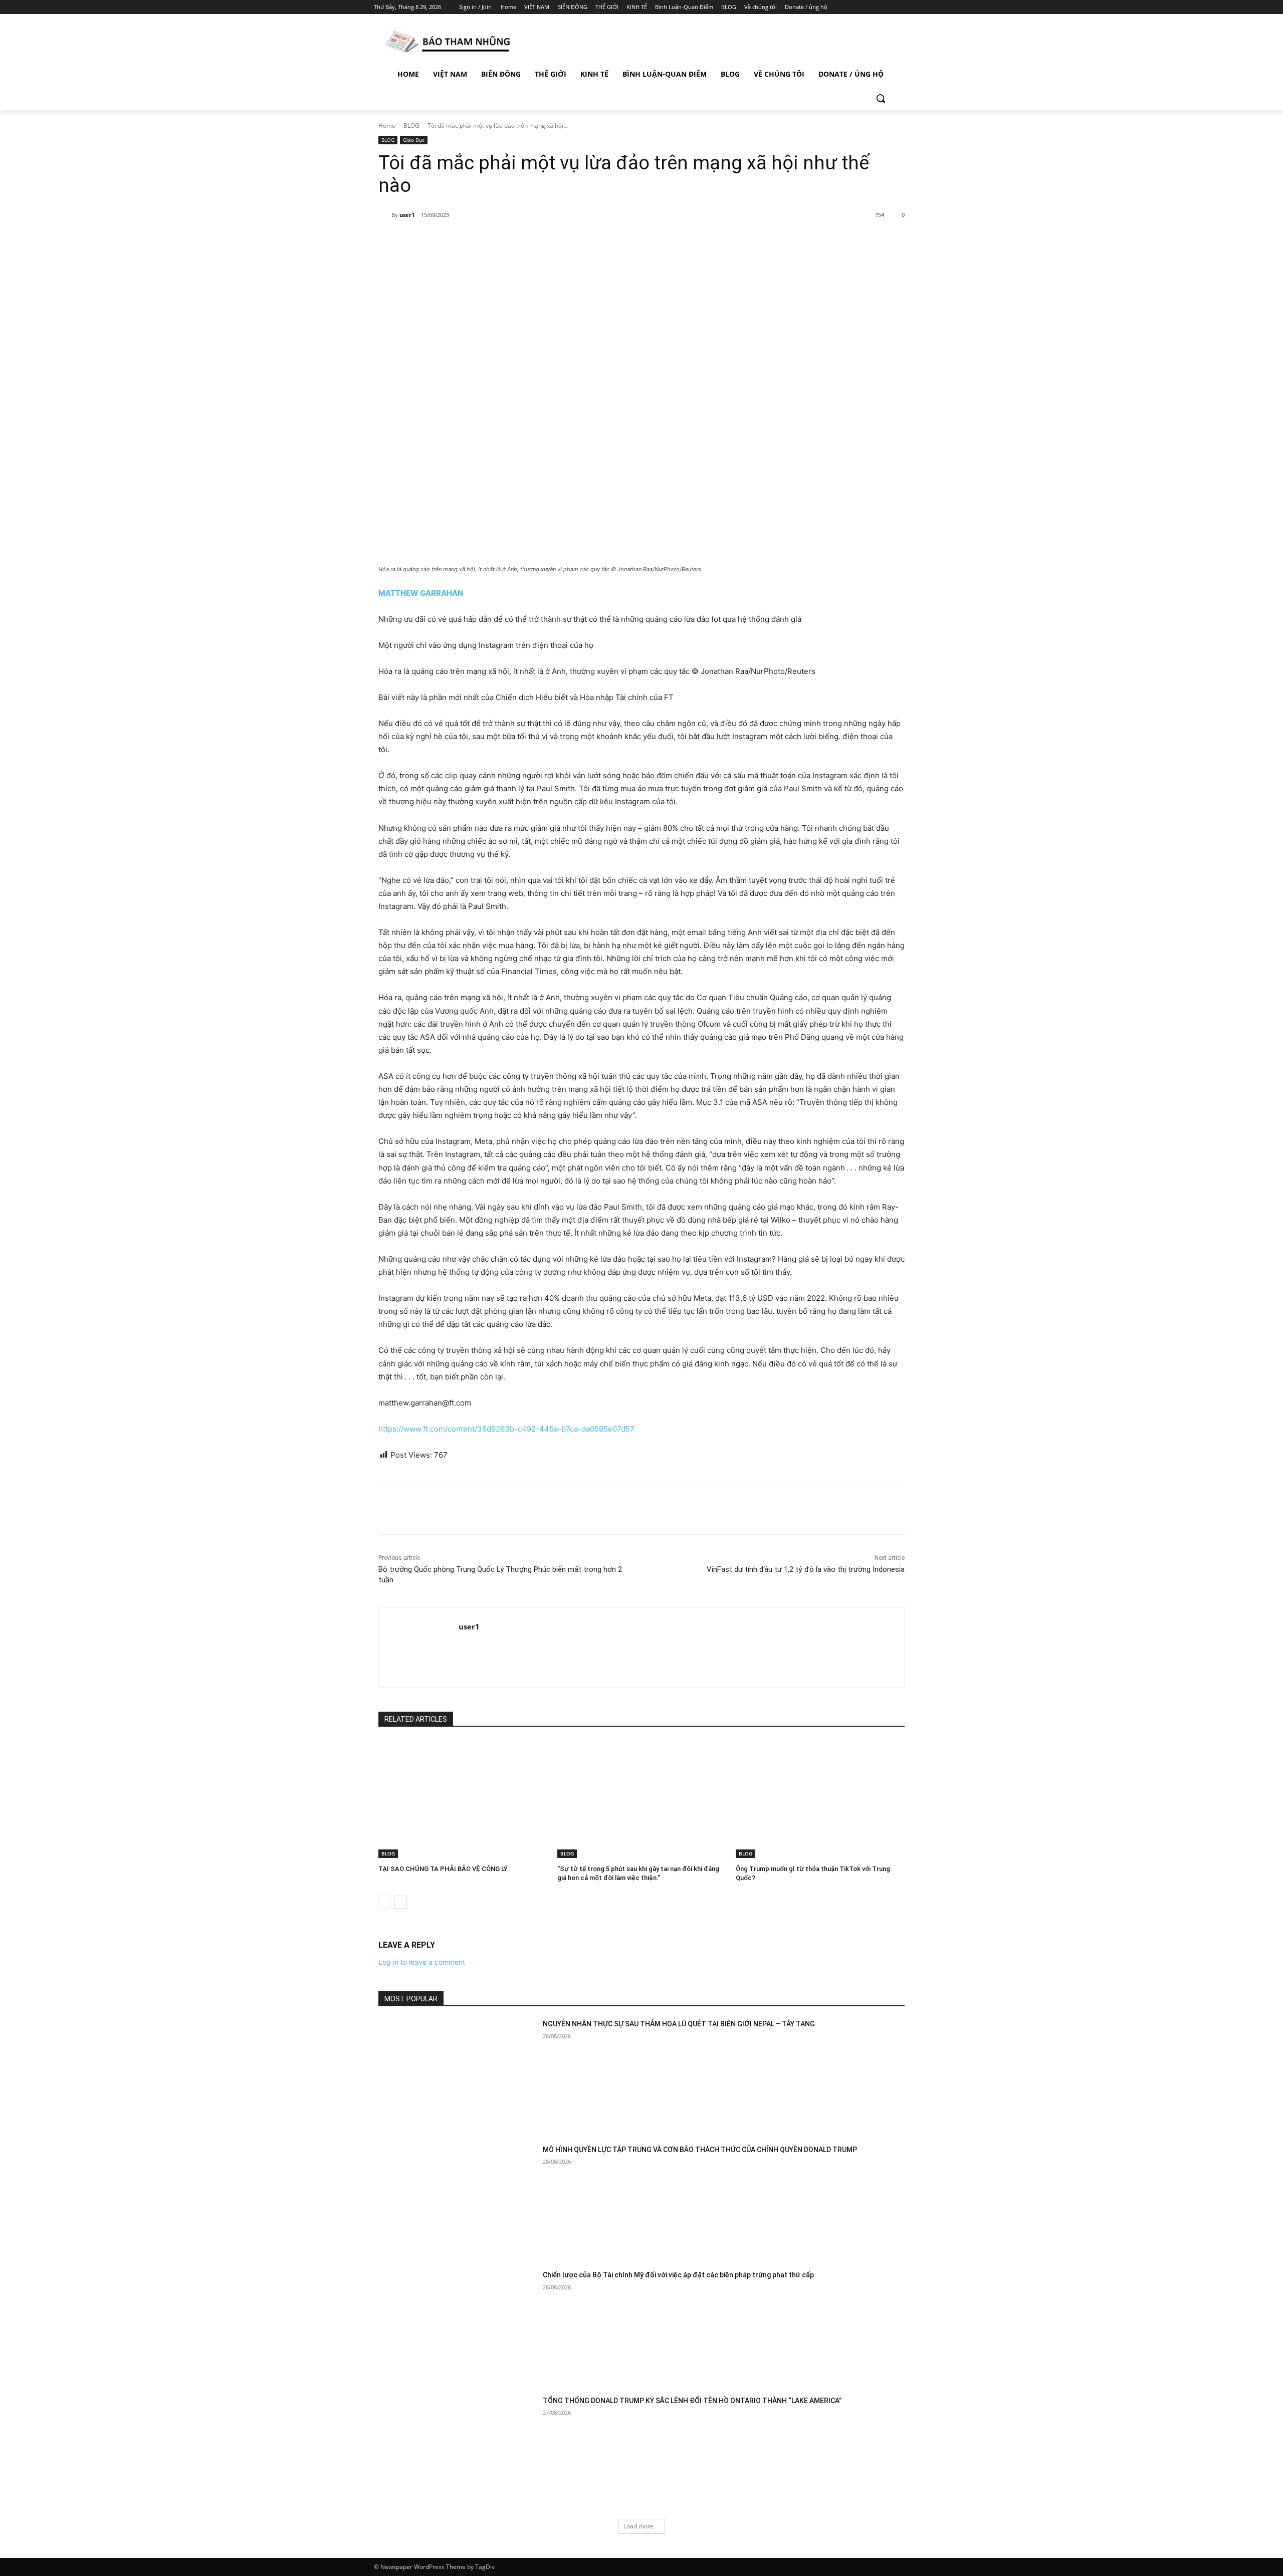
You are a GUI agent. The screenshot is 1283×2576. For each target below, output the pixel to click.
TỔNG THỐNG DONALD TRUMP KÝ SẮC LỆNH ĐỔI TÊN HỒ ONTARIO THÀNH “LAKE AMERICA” (692, 2401)
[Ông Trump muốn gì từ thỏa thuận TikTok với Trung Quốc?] (820, 1799)
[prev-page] (385, 1902)
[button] (881, 98)
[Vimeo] (889, 7)
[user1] (385, 215)
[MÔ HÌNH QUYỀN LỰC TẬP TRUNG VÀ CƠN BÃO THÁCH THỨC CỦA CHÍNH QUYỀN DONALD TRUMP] (457, 2200)
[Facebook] (848, 7)
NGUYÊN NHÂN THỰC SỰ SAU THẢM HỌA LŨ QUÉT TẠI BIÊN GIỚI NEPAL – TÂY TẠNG (679, 2024)
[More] (542, 241)
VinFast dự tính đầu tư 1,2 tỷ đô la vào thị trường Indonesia (806, 1569)
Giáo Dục (414, 140)
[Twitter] (876, 7)
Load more (638, 2526)
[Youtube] (903, 7)
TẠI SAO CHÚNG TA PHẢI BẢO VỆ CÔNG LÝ (443, 1869)
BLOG (411, 126)
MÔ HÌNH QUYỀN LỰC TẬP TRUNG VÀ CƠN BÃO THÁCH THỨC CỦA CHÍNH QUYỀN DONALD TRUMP (700, 2150)
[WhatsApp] (518, 241)
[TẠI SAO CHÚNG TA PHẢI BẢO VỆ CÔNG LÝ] (463, 1799)
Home (387, 126)
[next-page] (401, 1902)
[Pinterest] (495, 241)
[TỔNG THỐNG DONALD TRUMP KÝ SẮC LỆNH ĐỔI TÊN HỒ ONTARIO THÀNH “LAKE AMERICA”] (457, 2451)
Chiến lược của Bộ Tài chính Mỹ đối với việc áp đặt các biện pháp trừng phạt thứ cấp (678, 2275)
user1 (407, 215)
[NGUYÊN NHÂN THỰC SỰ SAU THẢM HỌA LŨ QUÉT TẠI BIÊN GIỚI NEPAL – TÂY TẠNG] (457, 2075)
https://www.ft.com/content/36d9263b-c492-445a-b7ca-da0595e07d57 (506, 1429)
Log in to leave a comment (422, 1962)
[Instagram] (862, 7)
